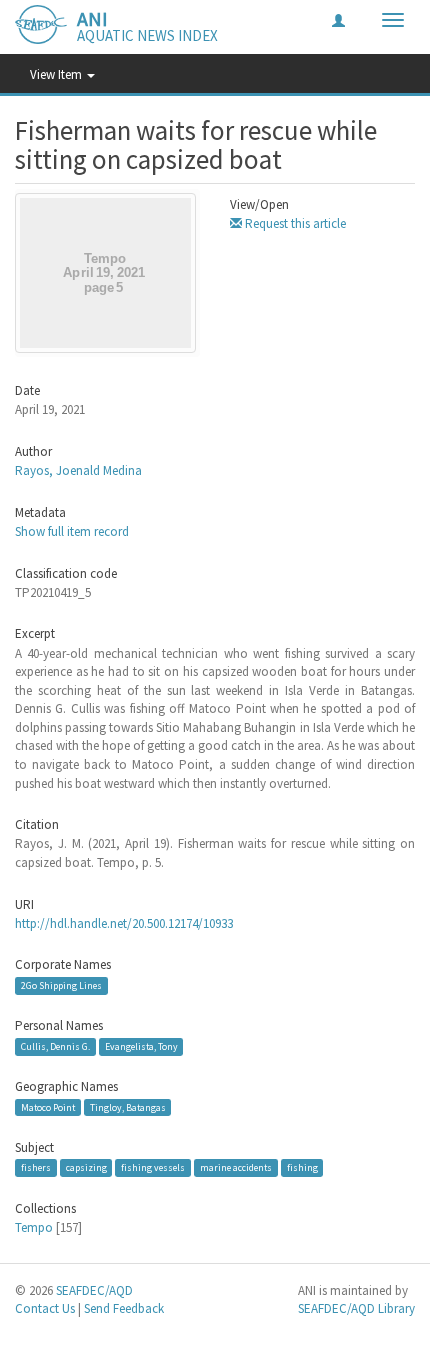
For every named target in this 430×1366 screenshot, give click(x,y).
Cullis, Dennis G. (55, 1046)
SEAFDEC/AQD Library (356, 1308)
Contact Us (45, 1308)
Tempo (34, 1227)
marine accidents (236, 1167)
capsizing (86, 1167)
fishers (36, 1167)
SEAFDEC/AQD (94, 1290)
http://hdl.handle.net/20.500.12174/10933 (124, 923)
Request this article (294, 223)
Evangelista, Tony (141, 1046)
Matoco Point (48, 1106)
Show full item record (72, 531)
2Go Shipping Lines (61, 985)
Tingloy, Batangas (128, 1106)
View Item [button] (57, 74)
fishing (302, 1167)
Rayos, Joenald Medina (78, 470)
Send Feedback (124, 1308)
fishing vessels (153, 1167)
